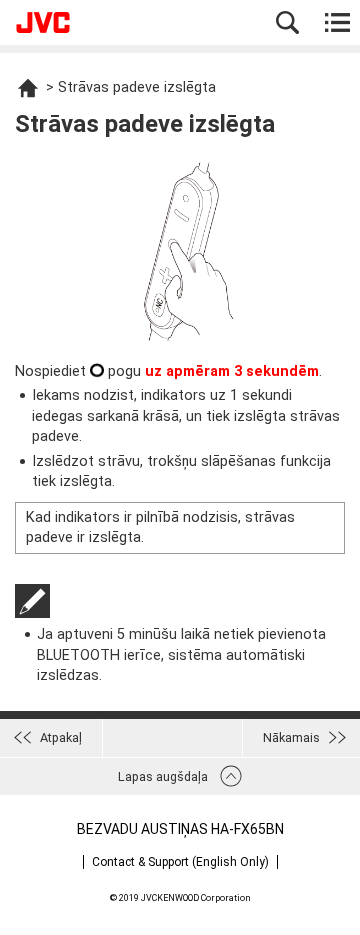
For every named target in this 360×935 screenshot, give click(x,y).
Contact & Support (180, 862)
